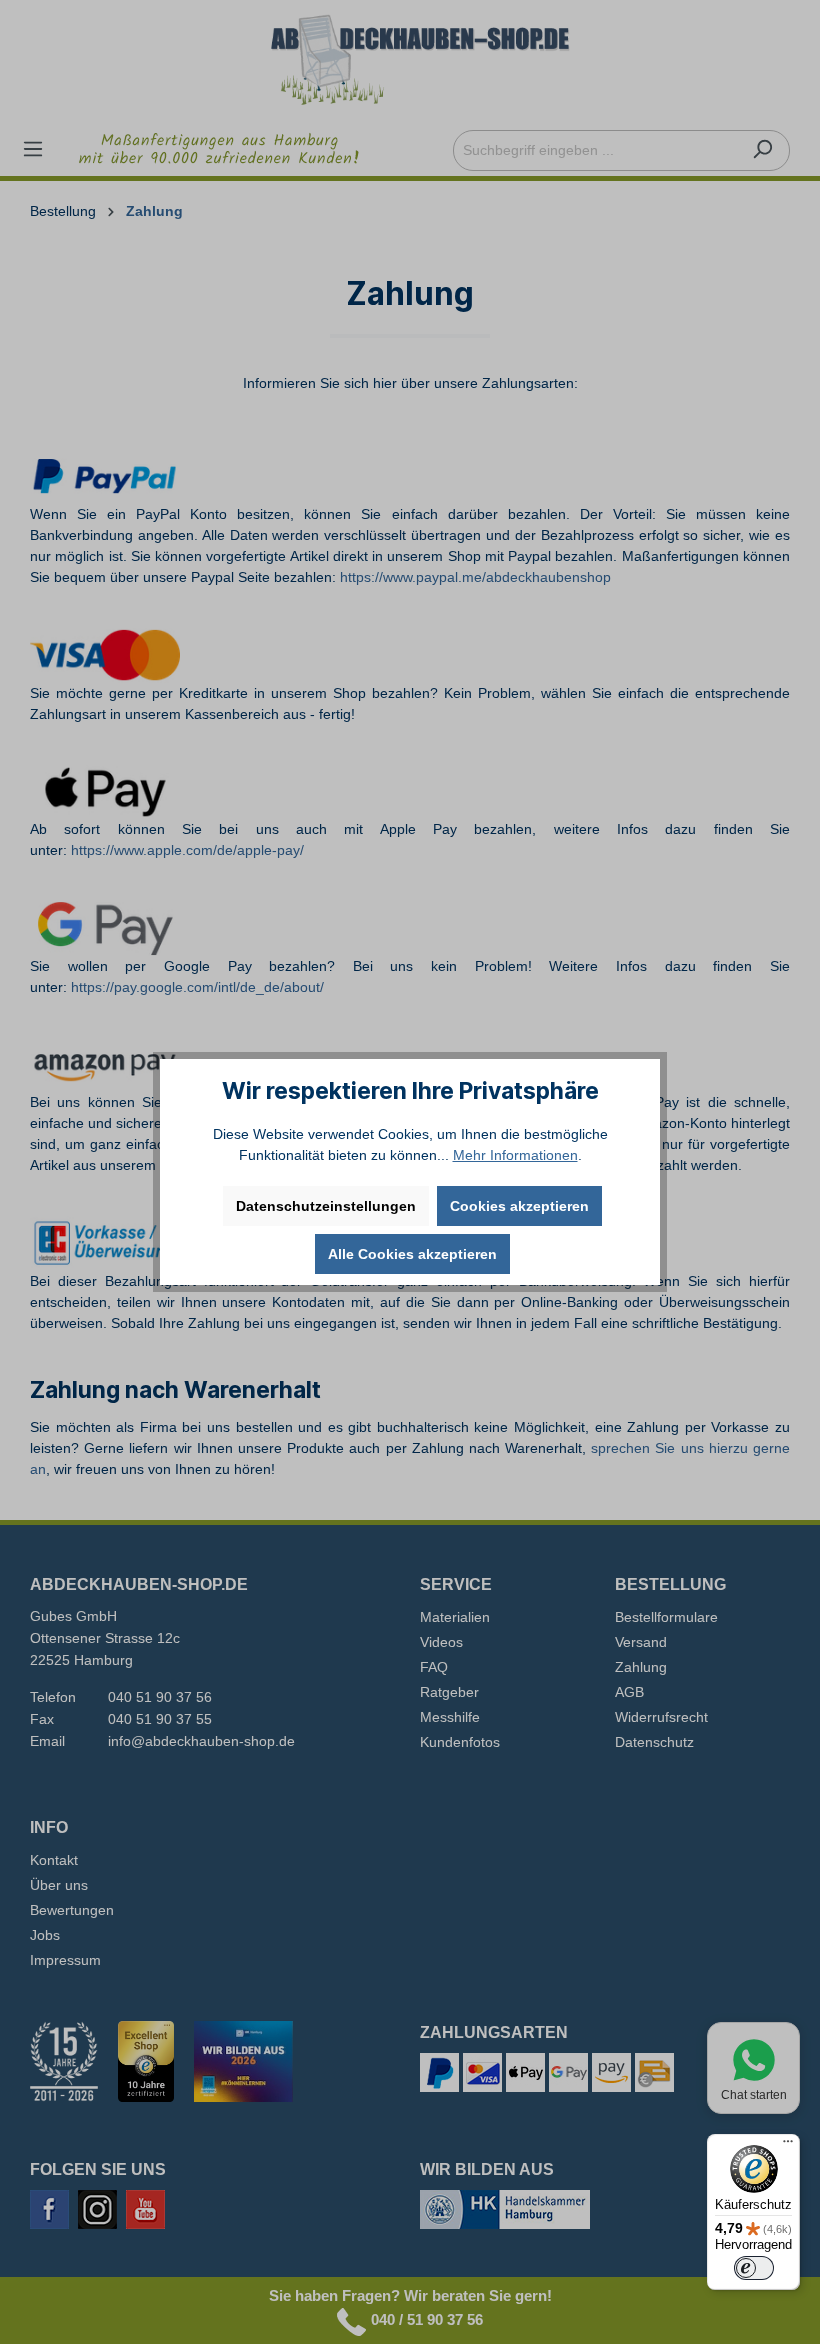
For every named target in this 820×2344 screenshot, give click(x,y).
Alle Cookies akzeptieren (412, 1254)
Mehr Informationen (515, 1155)
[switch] (754, 2268)
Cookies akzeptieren (519, 1206)
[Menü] (788, 2146)
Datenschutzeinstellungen (326, 1206)
